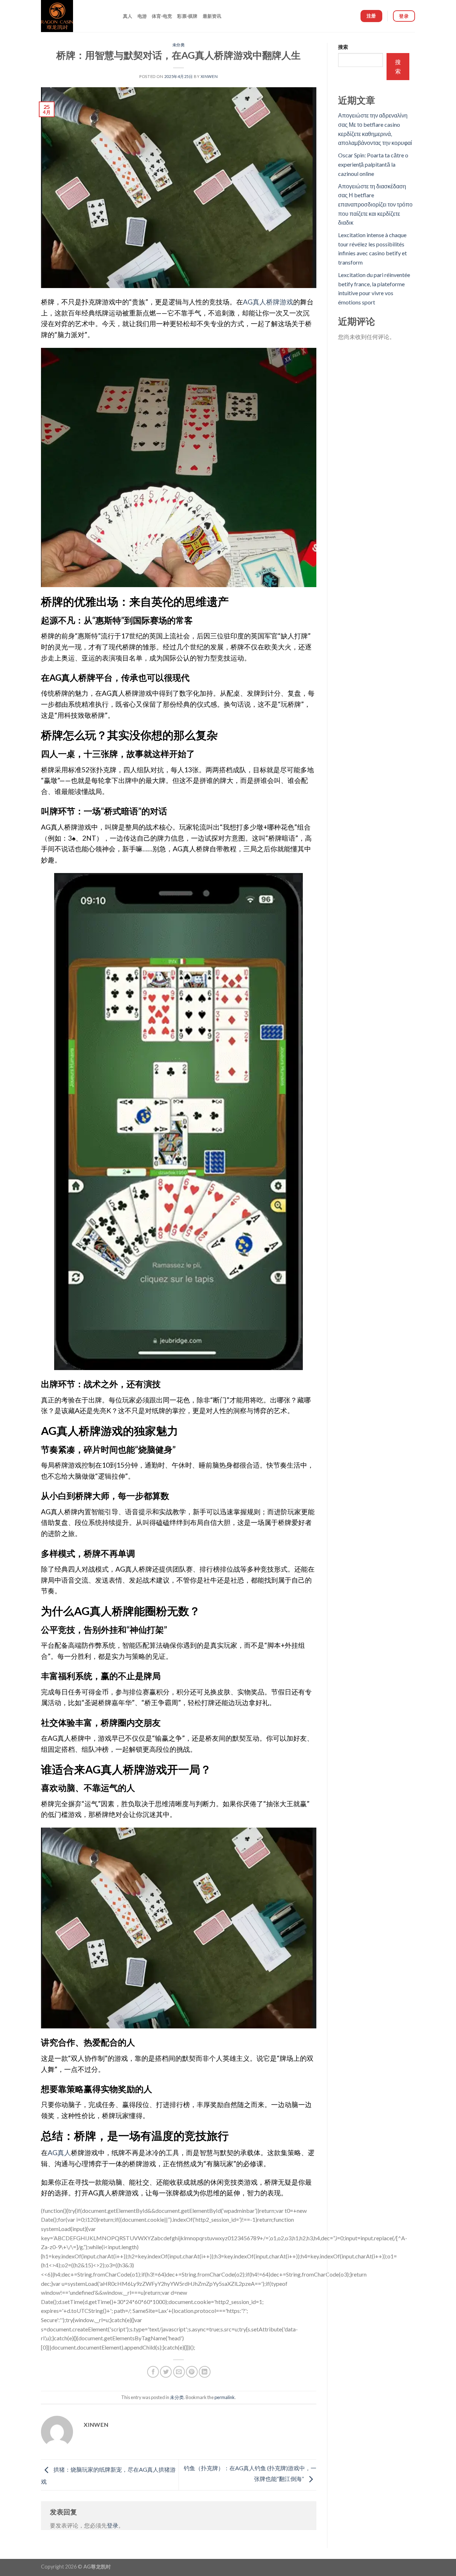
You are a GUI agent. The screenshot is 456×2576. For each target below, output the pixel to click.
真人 (128, 16)
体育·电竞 (162, 16)
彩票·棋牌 (187, 16)
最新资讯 (212, 16)
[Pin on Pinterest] (192, 2372)
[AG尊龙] (77, 16)
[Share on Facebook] (153, 2372)
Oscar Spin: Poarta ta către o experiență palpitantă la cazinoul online (373, 164)
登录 (113, 2525)
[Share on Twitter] (166, 2372)
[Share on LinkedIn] (205, 2372)
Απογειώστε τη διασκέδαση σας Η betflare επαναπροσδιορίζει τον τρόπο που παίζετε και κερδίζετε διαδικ (375, 204)
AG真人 (59, 2152)
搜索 (343, 47)
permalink (225, 2397)
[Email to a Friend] (179, 2372)
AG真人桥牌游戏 (268, 302)
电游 (142, 16)
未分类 (179, 45)
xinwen (209, 76)
